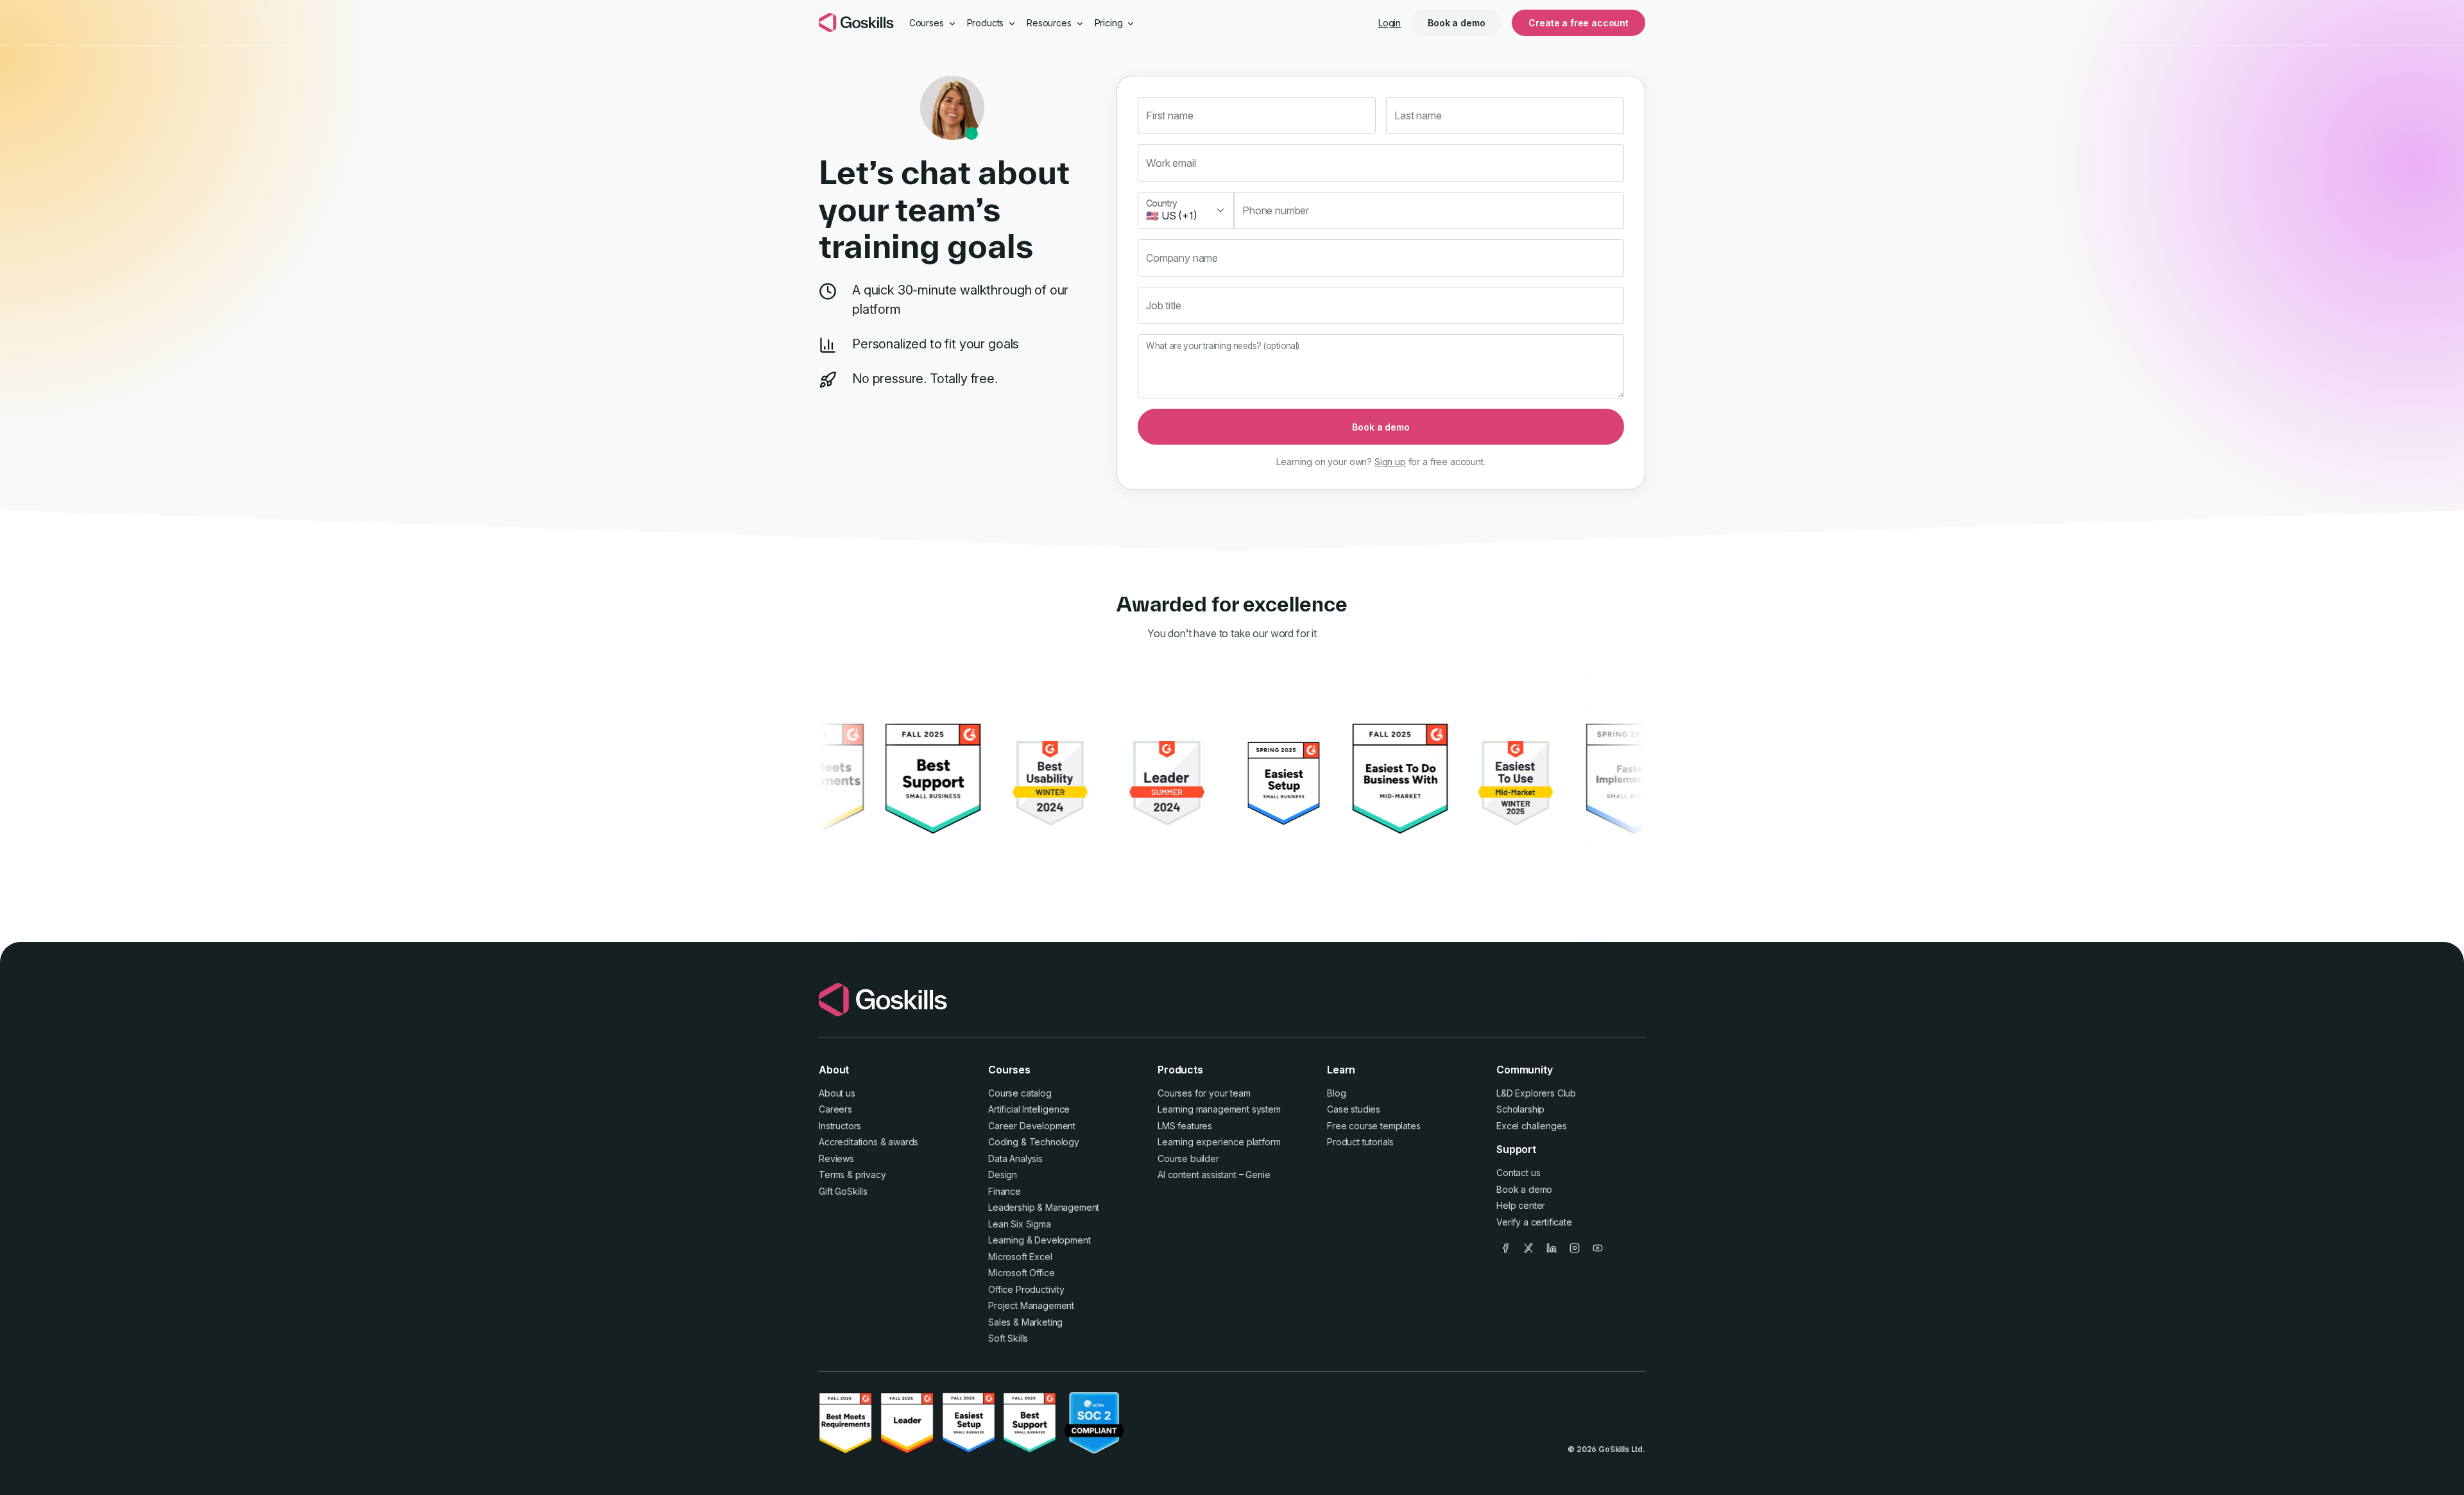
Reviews (836, 1158)
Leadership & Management (1044, 1207)
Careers (835, 1109)
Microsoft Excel (1020, 1257)
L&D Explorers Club (1536, 1093)
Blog (1336, 1093)
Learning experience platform (1219, 1142)
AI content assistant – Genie (1214, 1175)
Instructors (840, 1126)
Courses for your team (1204, 1093)
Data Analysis (1015, 1158)
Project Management (1031, 1305)
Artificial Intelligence (1029, 1109)
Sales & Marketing (1025, 1322)
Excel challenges (1531, 1126)
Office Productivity (1026, 1289)
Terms (832, 1175)
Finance (1005, 1191)
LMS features (1185, 1126)
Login (1390, 23)
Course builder (1188, 1158)
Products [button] (987, 23)
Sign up (1390, 462)
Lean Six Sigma (1020, 1224)
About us (837, 1093)
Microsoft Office (1021, 1273)
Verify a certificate (1534, 1222)
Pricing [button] (1110, 23)
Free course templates (1374, 1126)
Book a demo (1456, 23)
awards (903, 1142)
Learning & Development (1039, 1240)
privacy (871, 1175)
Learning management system (1219, 1109)
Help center (1521, 1205)
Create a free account (1579, 23)
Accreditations (848, 1142)
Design (1003, 1175)
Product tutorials (1360, 1142)
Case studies (1354, 1109)
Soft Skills (1008, 1338)
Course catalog (1020, 1093)
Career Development (1032, 1126)
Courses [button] (928, 23)
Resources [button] (1050, 23)
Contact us (1518, 1173)
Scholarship (1520, 1109)
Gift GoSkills (843, 1191)
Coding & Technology (1034, 1142)
